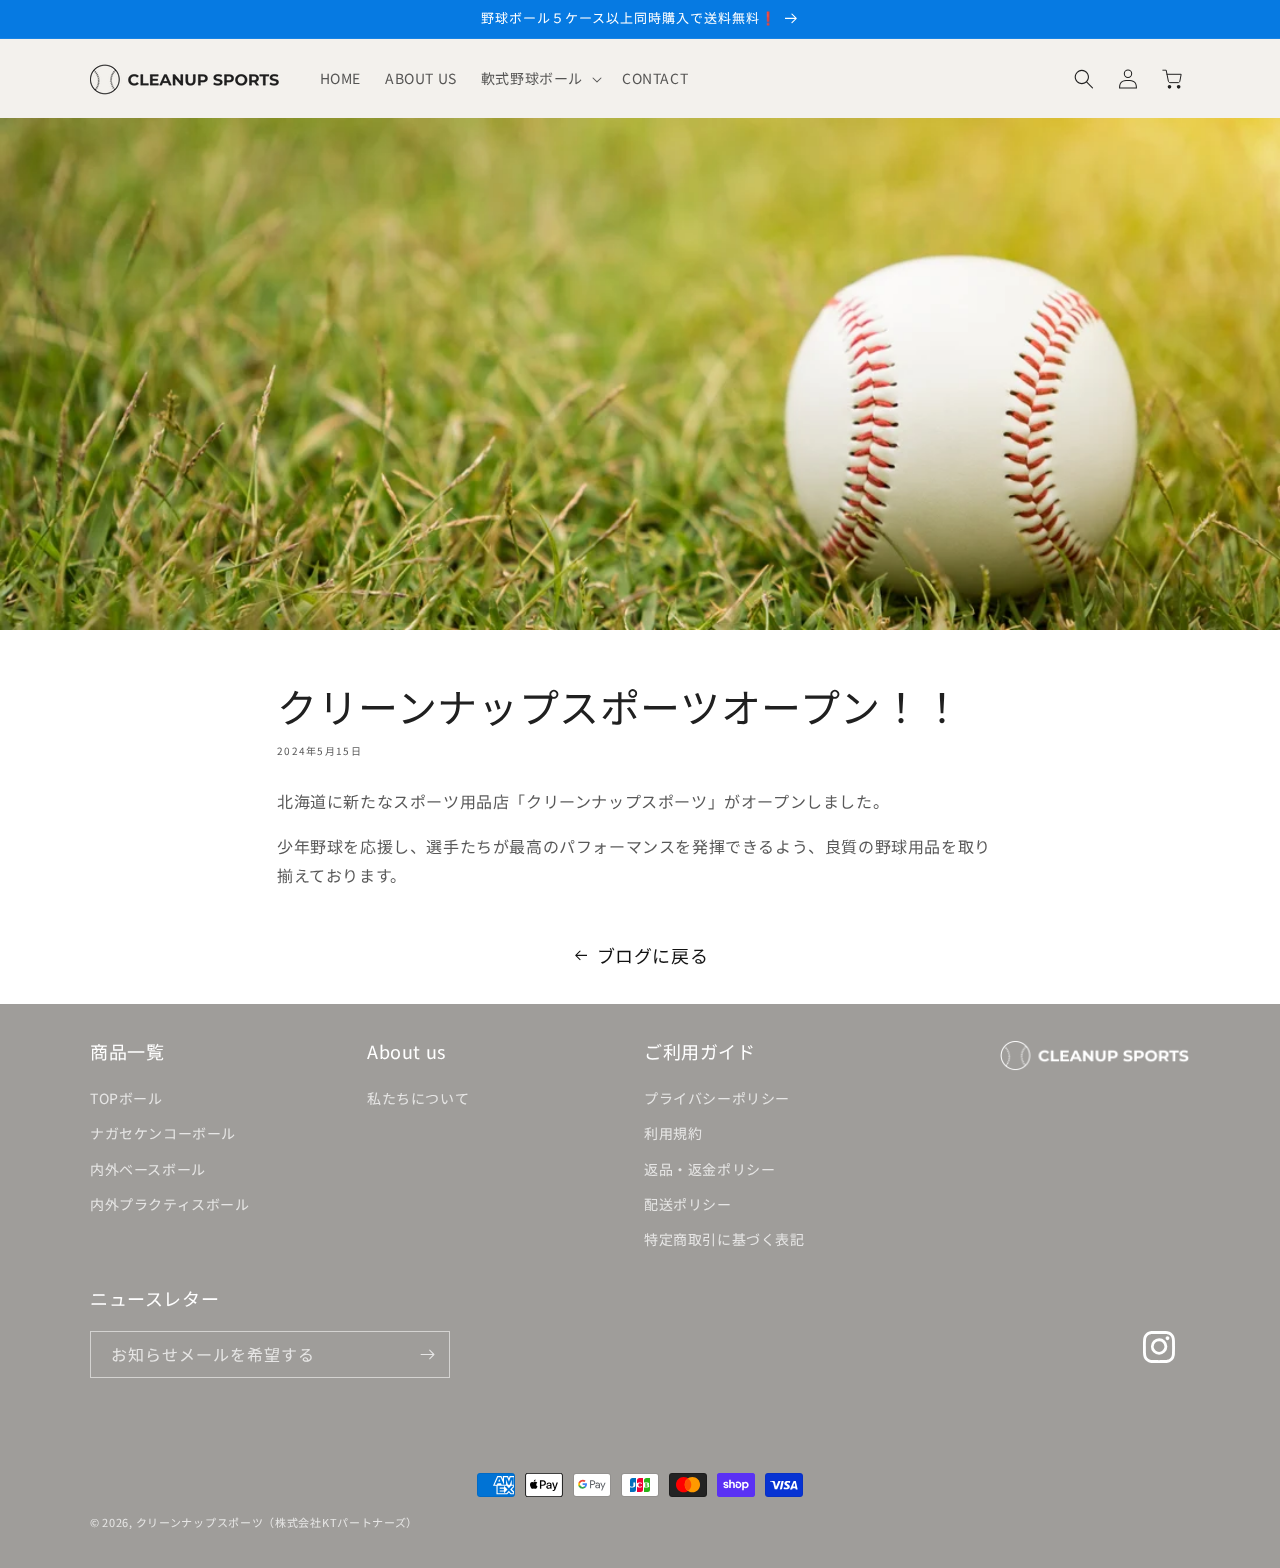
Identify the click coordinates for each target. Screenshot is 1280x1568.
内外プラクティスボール (170, 1204)
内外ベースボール (148, 1169)
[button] (539, 78)
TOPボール (126, 1098)
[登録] (427, 1354)
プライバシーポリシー (717, 1098)
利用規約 (673, 1133)
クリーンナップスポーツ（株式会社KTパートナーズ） (277, 1522)
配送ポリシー (688, 1204)
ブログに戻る (653, 955)
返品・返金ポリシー (709, 1169)
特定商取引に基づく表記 (724, 1239)
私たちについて (418, 1098)
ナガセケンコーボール (163, 1133)
